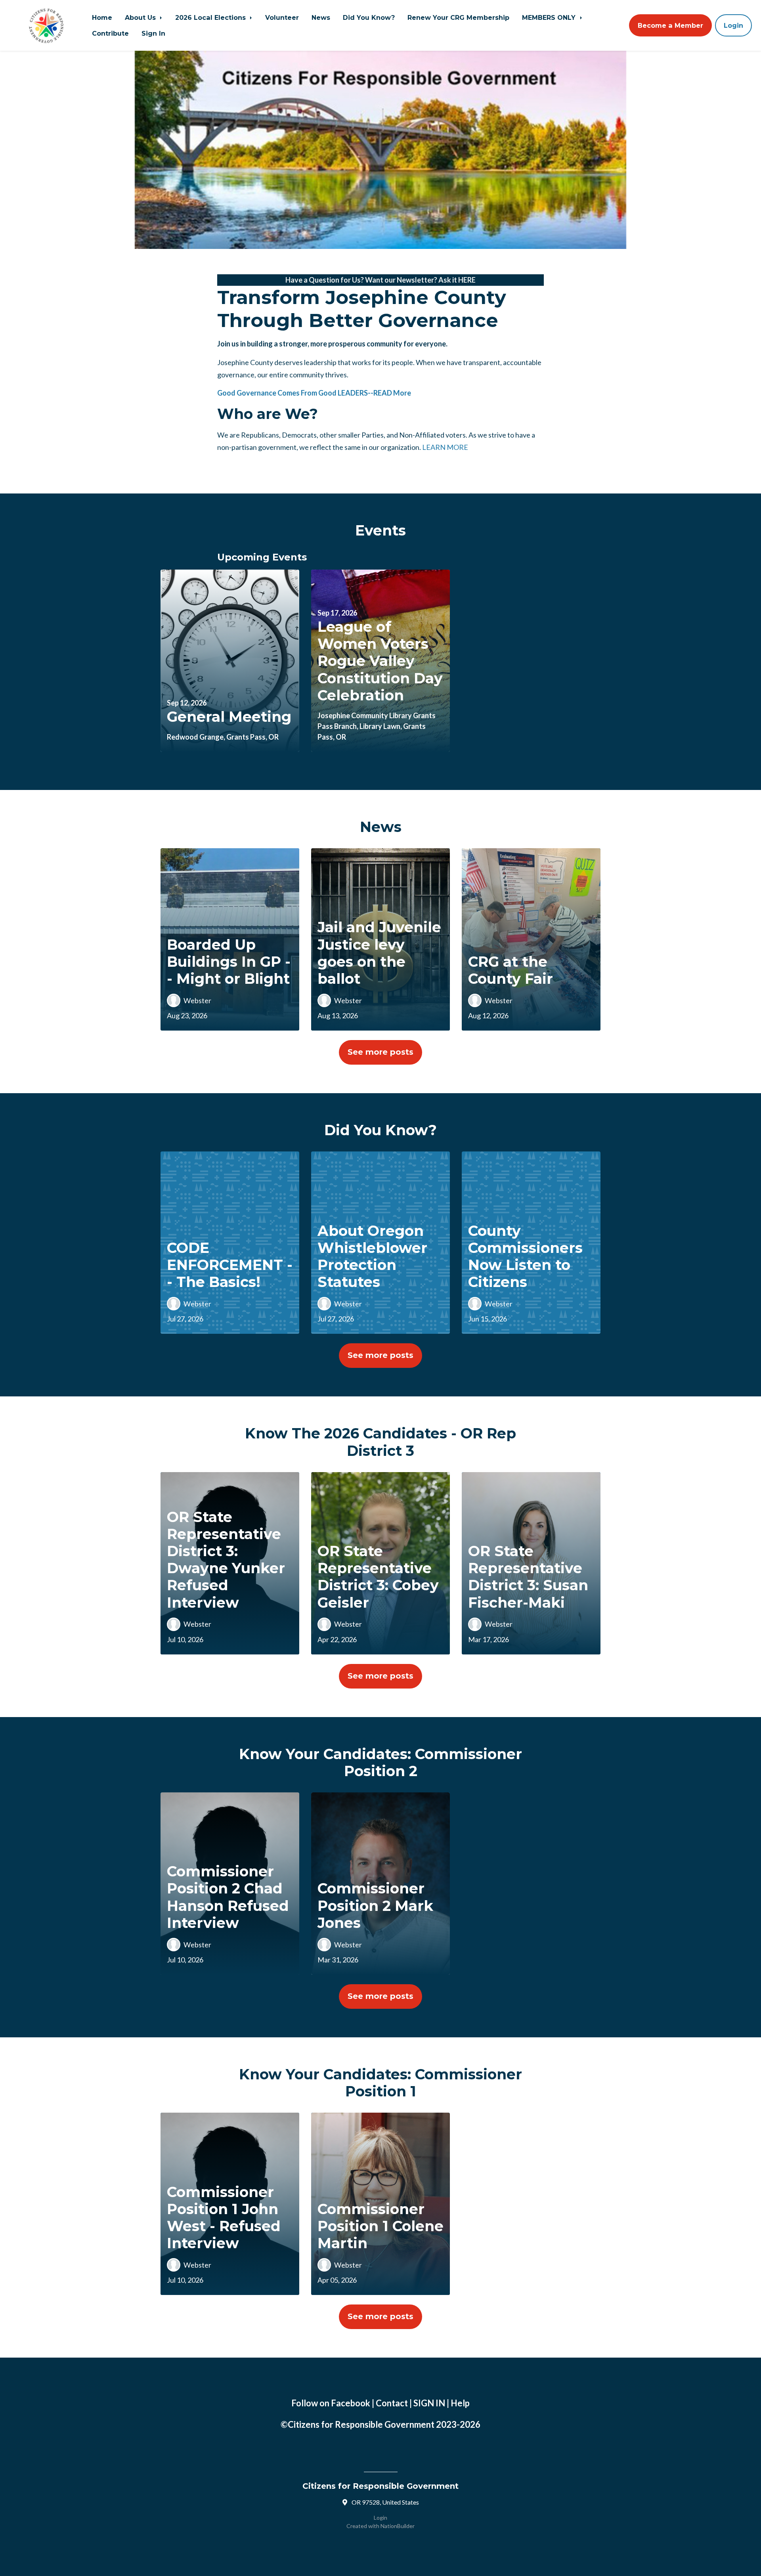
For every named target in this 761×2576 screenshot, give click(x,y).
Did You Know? (369, 17)
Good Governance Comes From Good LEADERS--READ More (314, 393)
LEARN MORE (445, 447)
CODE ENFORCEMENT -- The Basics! (230, 1265)
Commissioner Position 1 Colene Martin (380, 2226)
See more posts (380, 1052)
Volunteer (282, 17)
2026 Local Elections (211, 17)
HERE (467, 280)
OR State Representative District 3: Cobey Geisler (378, 1577)
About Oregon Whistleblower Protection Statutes (372, 1256)
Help (460, 2403)
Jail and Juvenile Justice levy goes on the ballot (379, 953)
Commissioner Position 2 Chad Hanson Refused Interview (228, 1897)
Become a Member (670, 25)
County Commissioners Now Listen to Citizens (525, 1256)
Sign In (153, 33)
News (321, 17)
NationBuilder (398, 2526)
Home (102, 17)
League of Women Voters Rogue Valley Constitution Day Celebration (380, 661)
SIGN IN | (432, 2403)
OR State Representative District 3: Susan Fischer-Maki (528, 1577)
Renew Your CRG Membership (458, 17)
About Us (141, 17)
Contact (392, 2403)
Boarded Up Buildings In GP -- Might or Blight (229, 962)
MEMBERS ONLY (550, 17)
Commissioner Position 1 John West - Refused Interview (224, 2218)
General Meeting (229, 717)
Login (733, 25)
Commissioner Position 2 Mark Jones (375, 1905)
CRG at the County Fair (511, 970)
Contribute (110, 33)
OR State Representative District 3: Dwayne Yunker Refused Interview (226, 1560)
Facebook (351, 2403)
